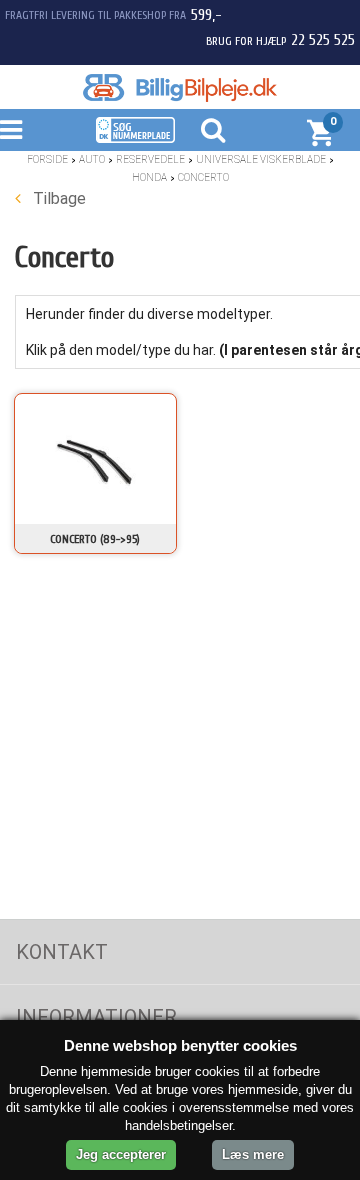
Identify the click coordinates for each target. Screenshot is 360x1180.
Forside (47, 159)
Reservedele (150, 159)
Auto (92, 159)
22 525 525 (323, 40)
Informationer (96, 1017)
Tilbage (57, 198)
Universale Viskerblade (261, 159)
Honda (149, 177)
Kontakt (62, 952)
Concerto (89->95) (95, 539)
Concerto (203, 177)
